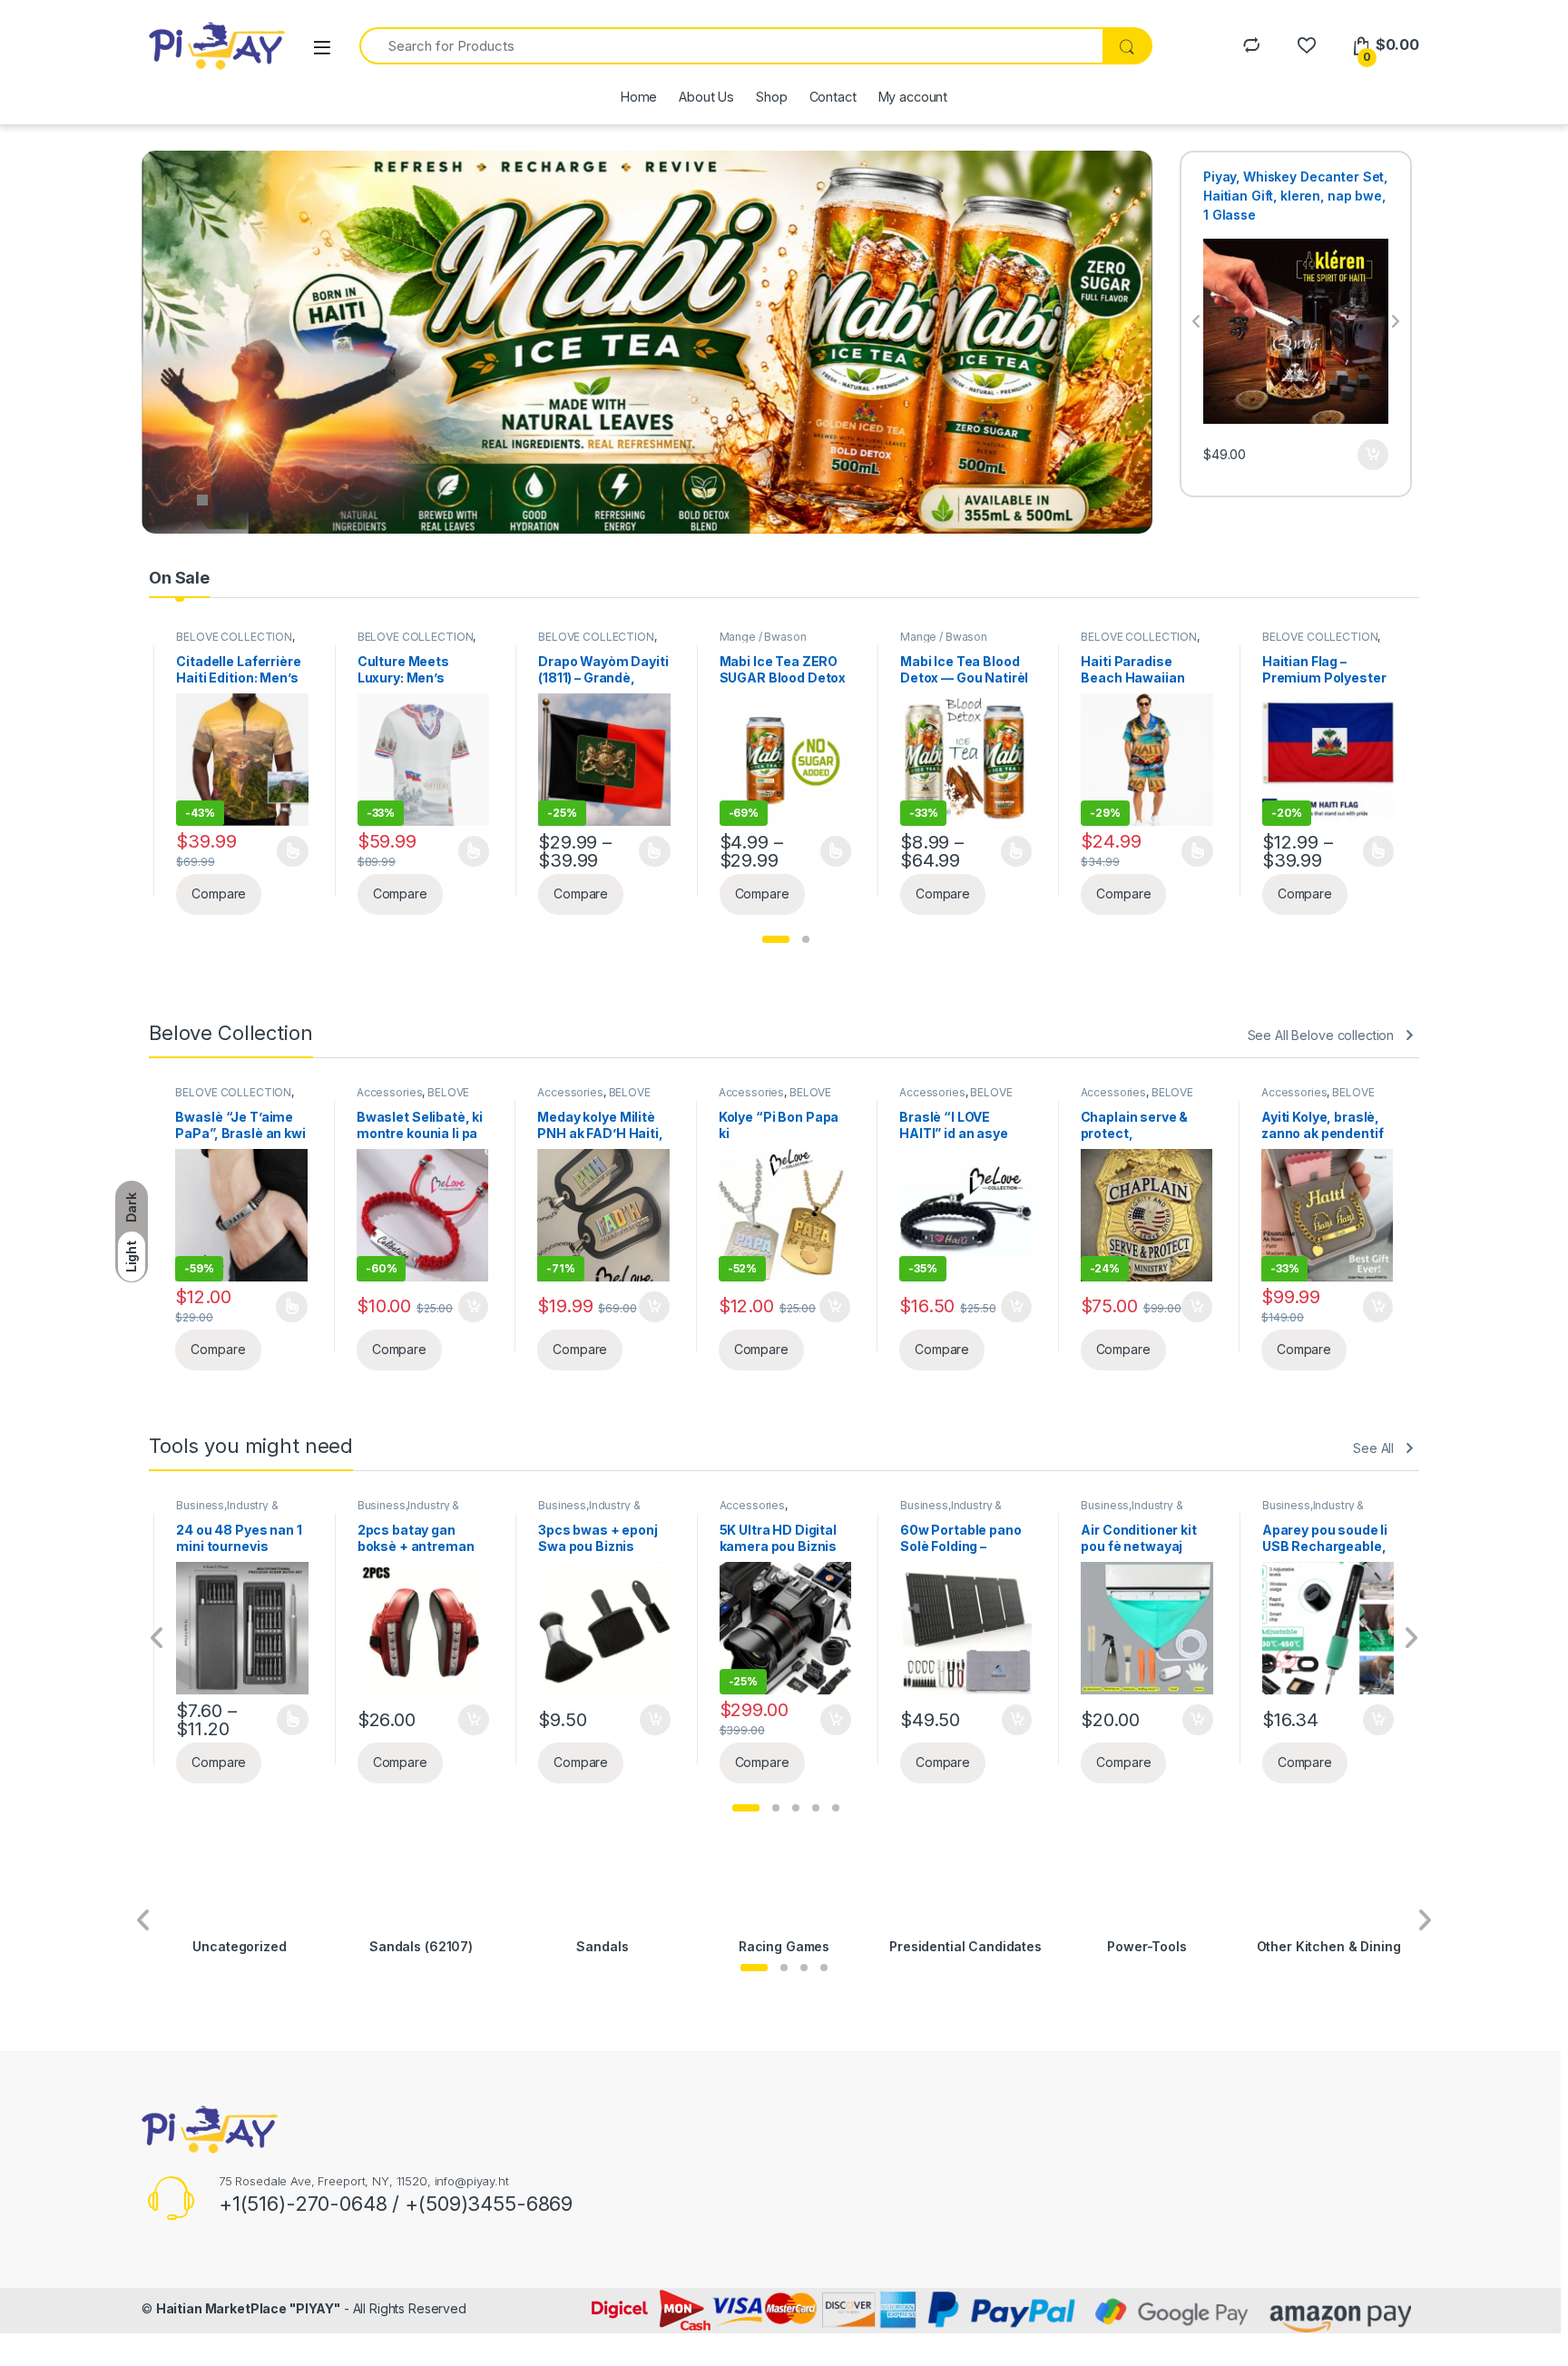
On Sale (179, 578)
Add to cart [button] (1373, 474)
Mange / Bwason (582, 637)
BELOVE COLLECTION (234, 637)
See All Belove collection (1321, 1035)
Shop (771, 97)
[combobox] (731, 46)
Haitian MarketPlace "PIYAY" (248, 2308)
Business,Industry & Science (227, 1511)
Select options (286, 851)
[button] (776, 939)
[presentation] (1196, 323)
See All (1373, 1448)
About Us (706, 97)
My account (913, 97)
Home (639, 97)
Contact (833, 97)
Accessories (389, 1092)
